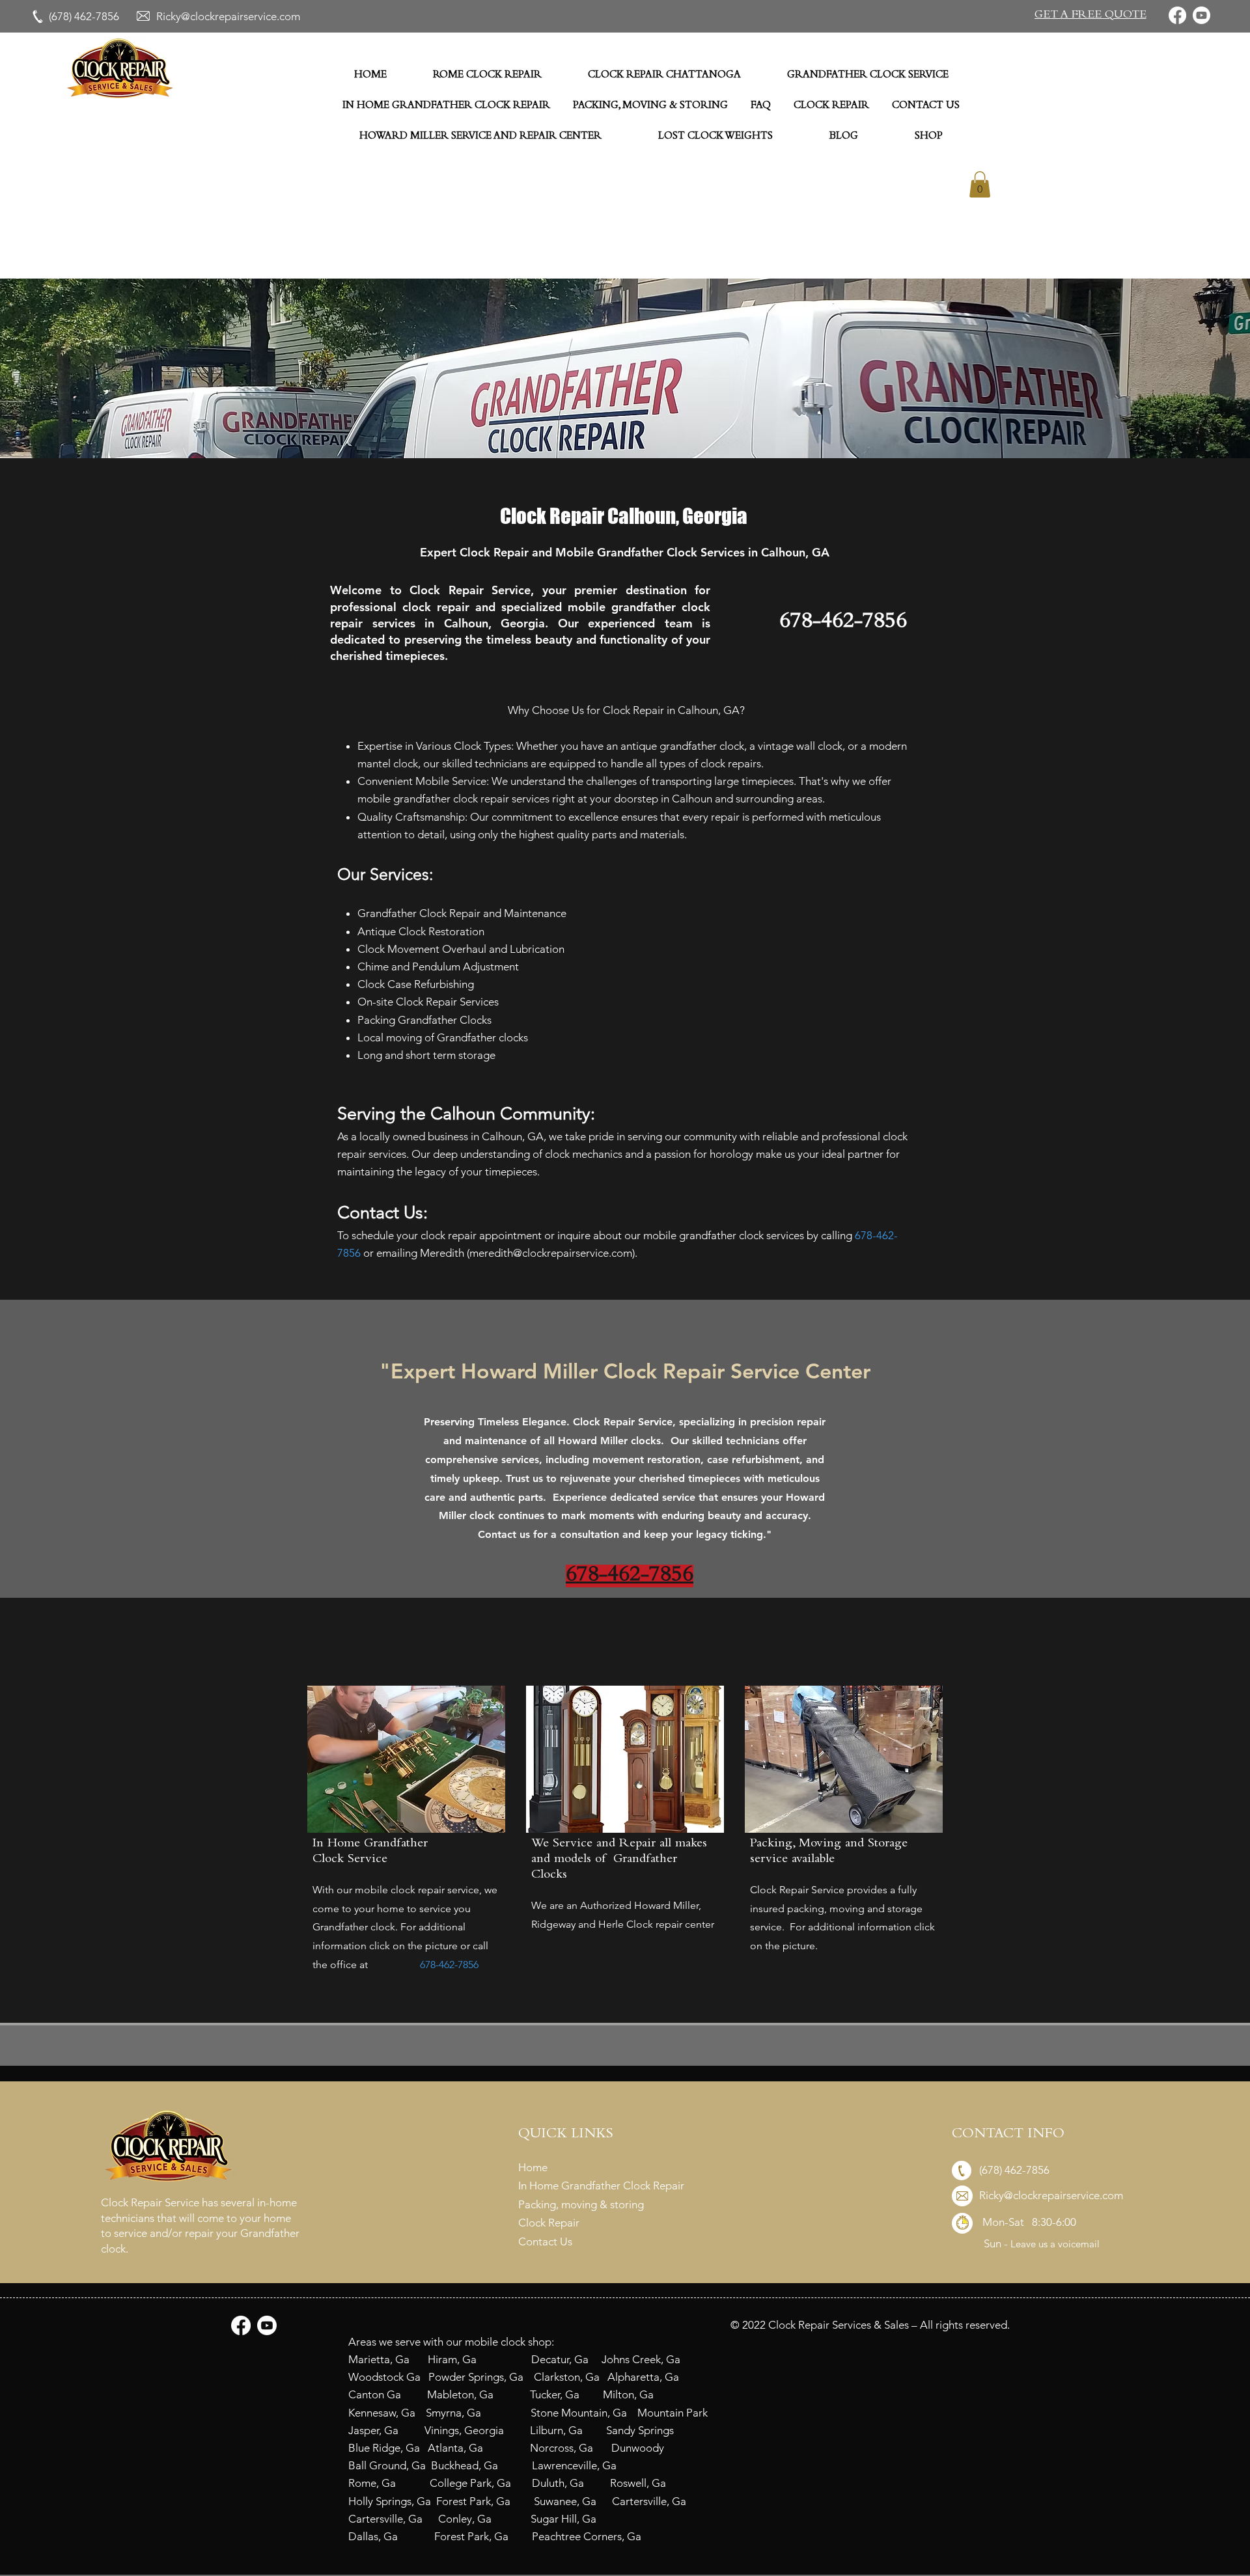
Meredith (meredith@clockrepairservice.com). (529, 1253)
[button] (1090, 16)
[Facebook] (1177, 15)
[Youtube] (1201, 15)
